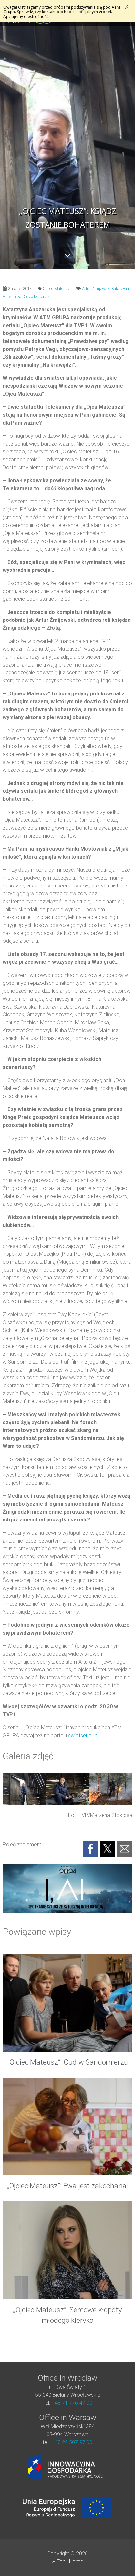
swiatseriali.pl (83, 1735)
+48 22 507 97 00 (72, 2442)
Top (61, 2561)
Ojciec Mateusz (56, 289)
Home (76, 2561)
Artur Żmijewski (96, 289)
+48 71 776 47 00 (72, 2403)
